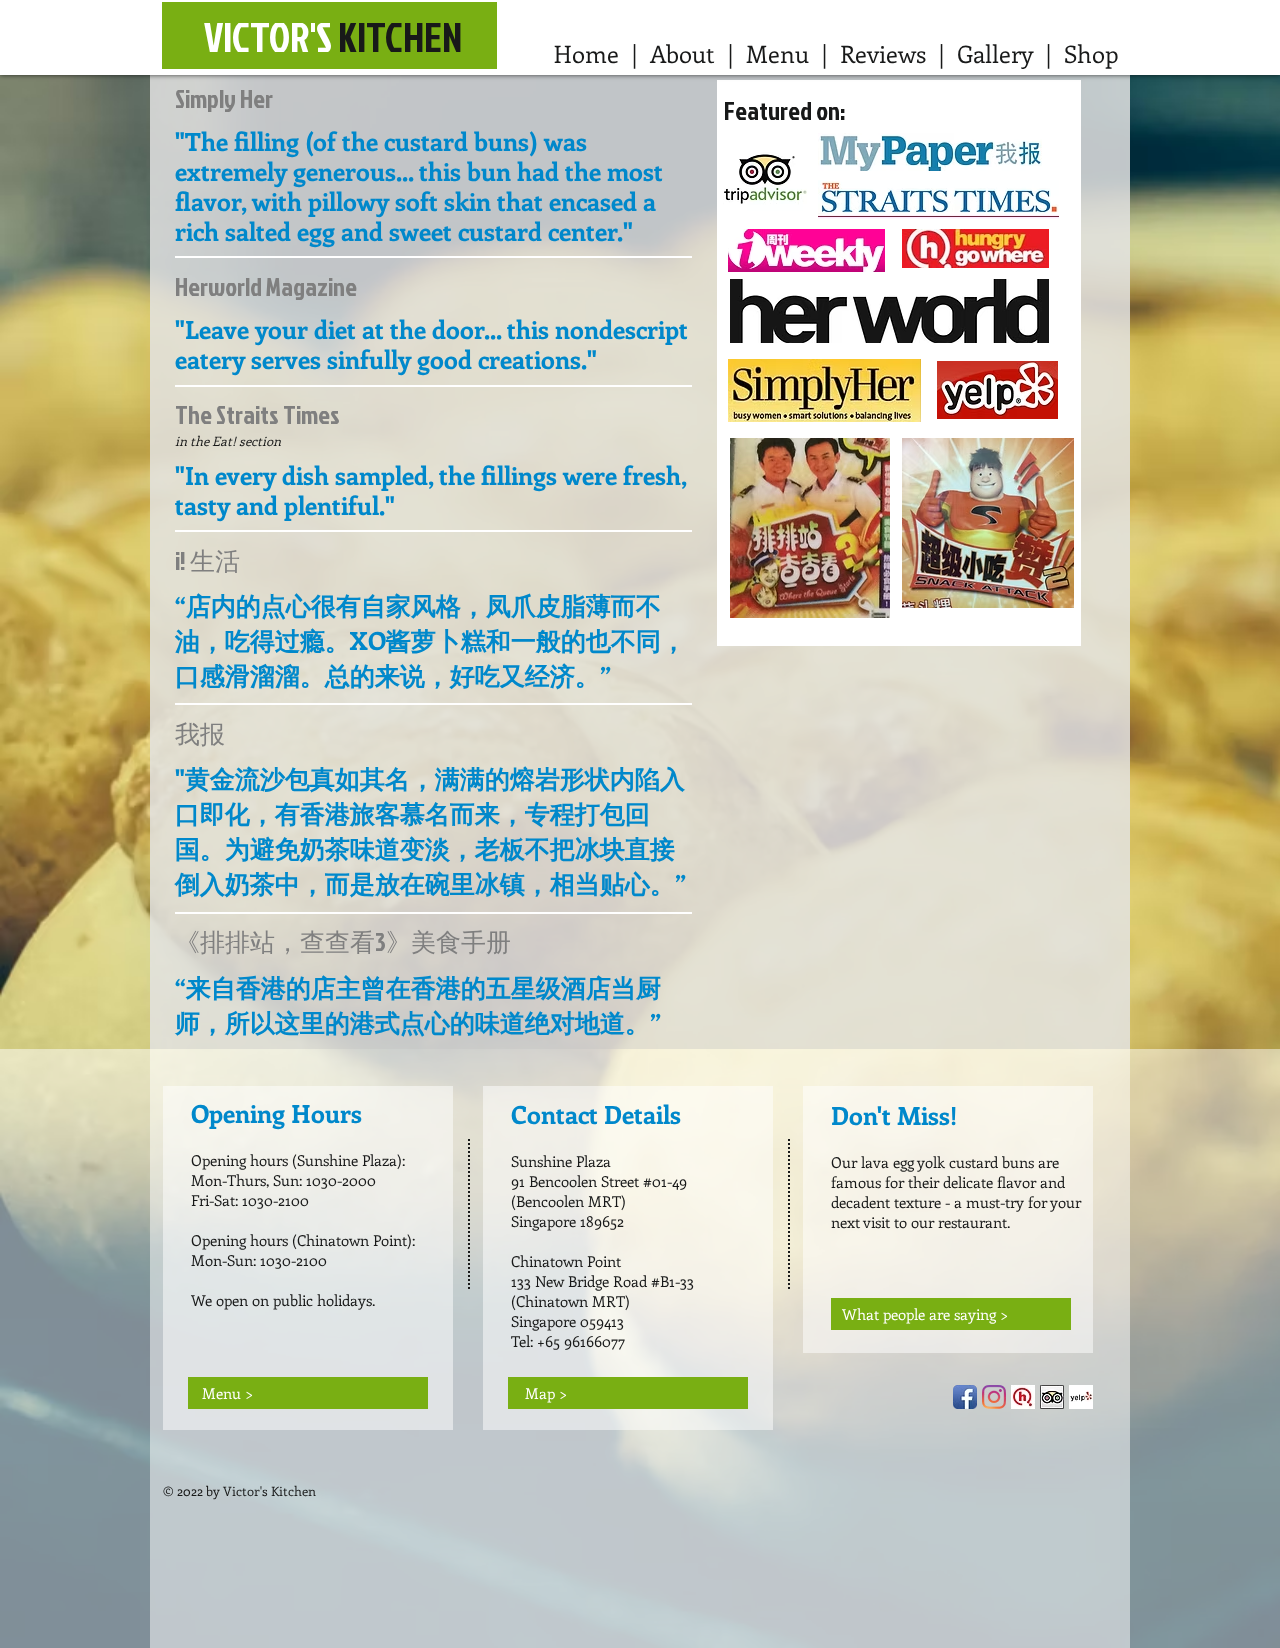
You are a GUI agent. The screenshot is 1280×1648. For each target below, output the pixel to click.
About (682, 53)
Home (586, 53)
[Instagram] (994, 1397)
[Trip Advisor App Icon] (1052, 1397)
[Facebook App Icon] (965, 1397)
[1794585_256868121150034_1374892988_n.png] (1023, 1397)
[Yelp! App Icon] (1081, 1397)
